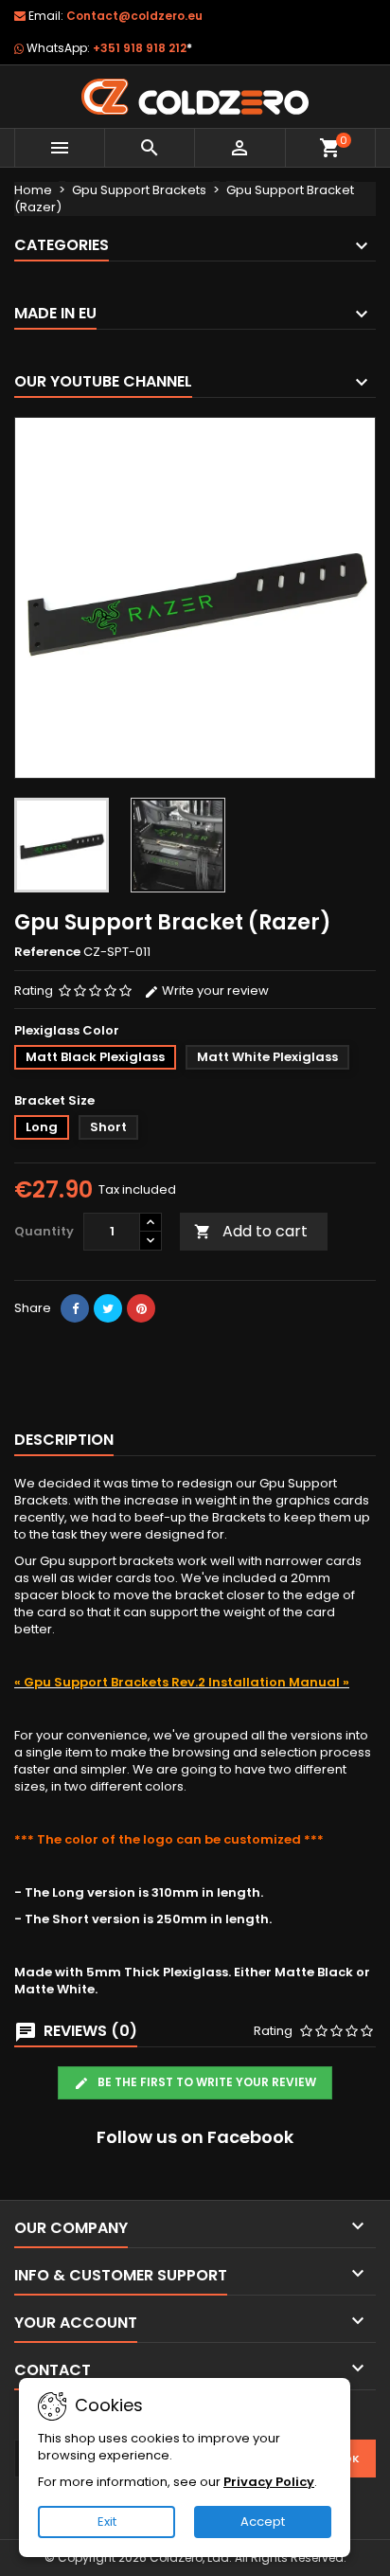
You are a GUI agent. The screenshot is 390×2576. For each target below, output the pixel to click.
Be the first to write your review (205, 2082)
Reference (47, 952)
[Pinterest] (141, 1308)
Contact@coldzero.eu (134, 16)
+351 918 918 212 (142, 48)
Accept (263, 2522)
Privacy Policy (269, 2482)
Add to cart (251, 1231)
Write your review (214, 991)
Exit (107, 2522)
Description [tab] (64, 1440)
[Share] (75, 1308)
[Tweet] (108, 1308)
